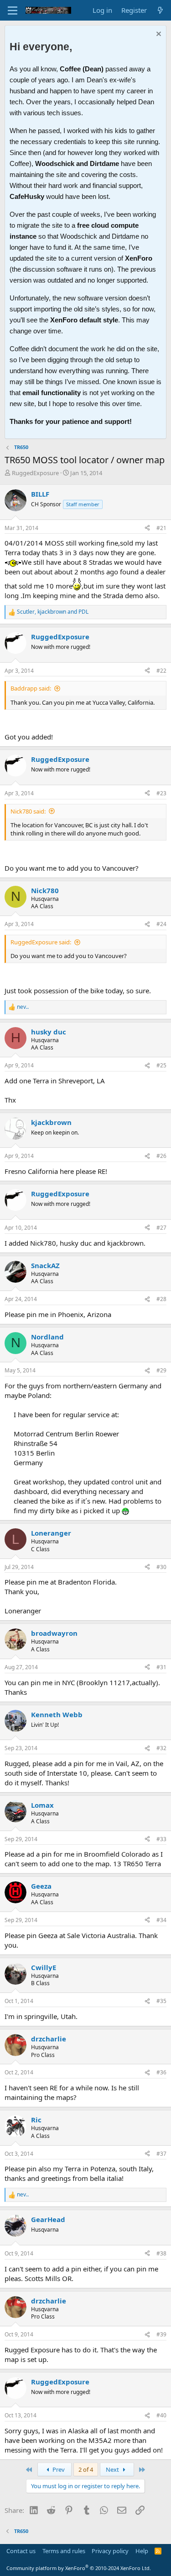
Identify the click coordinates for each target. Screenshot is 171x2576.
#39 (161, 2334)
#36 (161, 2072)
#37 (161, 2154)
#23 (161, 793)
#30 (161, 1567)
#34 (161, 1920)
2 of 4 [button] (86, 2469)
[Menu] (13, 11)
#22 (161, 671)
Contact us (21, 2551)
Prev (58, 2469)
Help (142, 2551)
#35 (161, 2001)
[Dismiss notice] (158, 35)
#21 (161, 528)
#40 (161, 2415)
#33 (161, 1839)
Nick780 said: (28, 811)
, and (53, 612)
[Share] (147, 528)
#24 (161, 924)
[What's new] (160, 10)
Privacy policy (110, 2551)
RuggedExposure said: (41, 942)
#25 (161, 1065)
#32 (161, 1748)
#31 (161, 1667)
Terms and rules (64, 2551)
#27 (161, 1228)
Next (113, 2469)
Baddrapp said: (31, 688)
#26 (161, 1156)
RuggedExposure (35, 473)
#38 (161, 2253)
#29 (161, 1370)
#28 (161, 1299)
